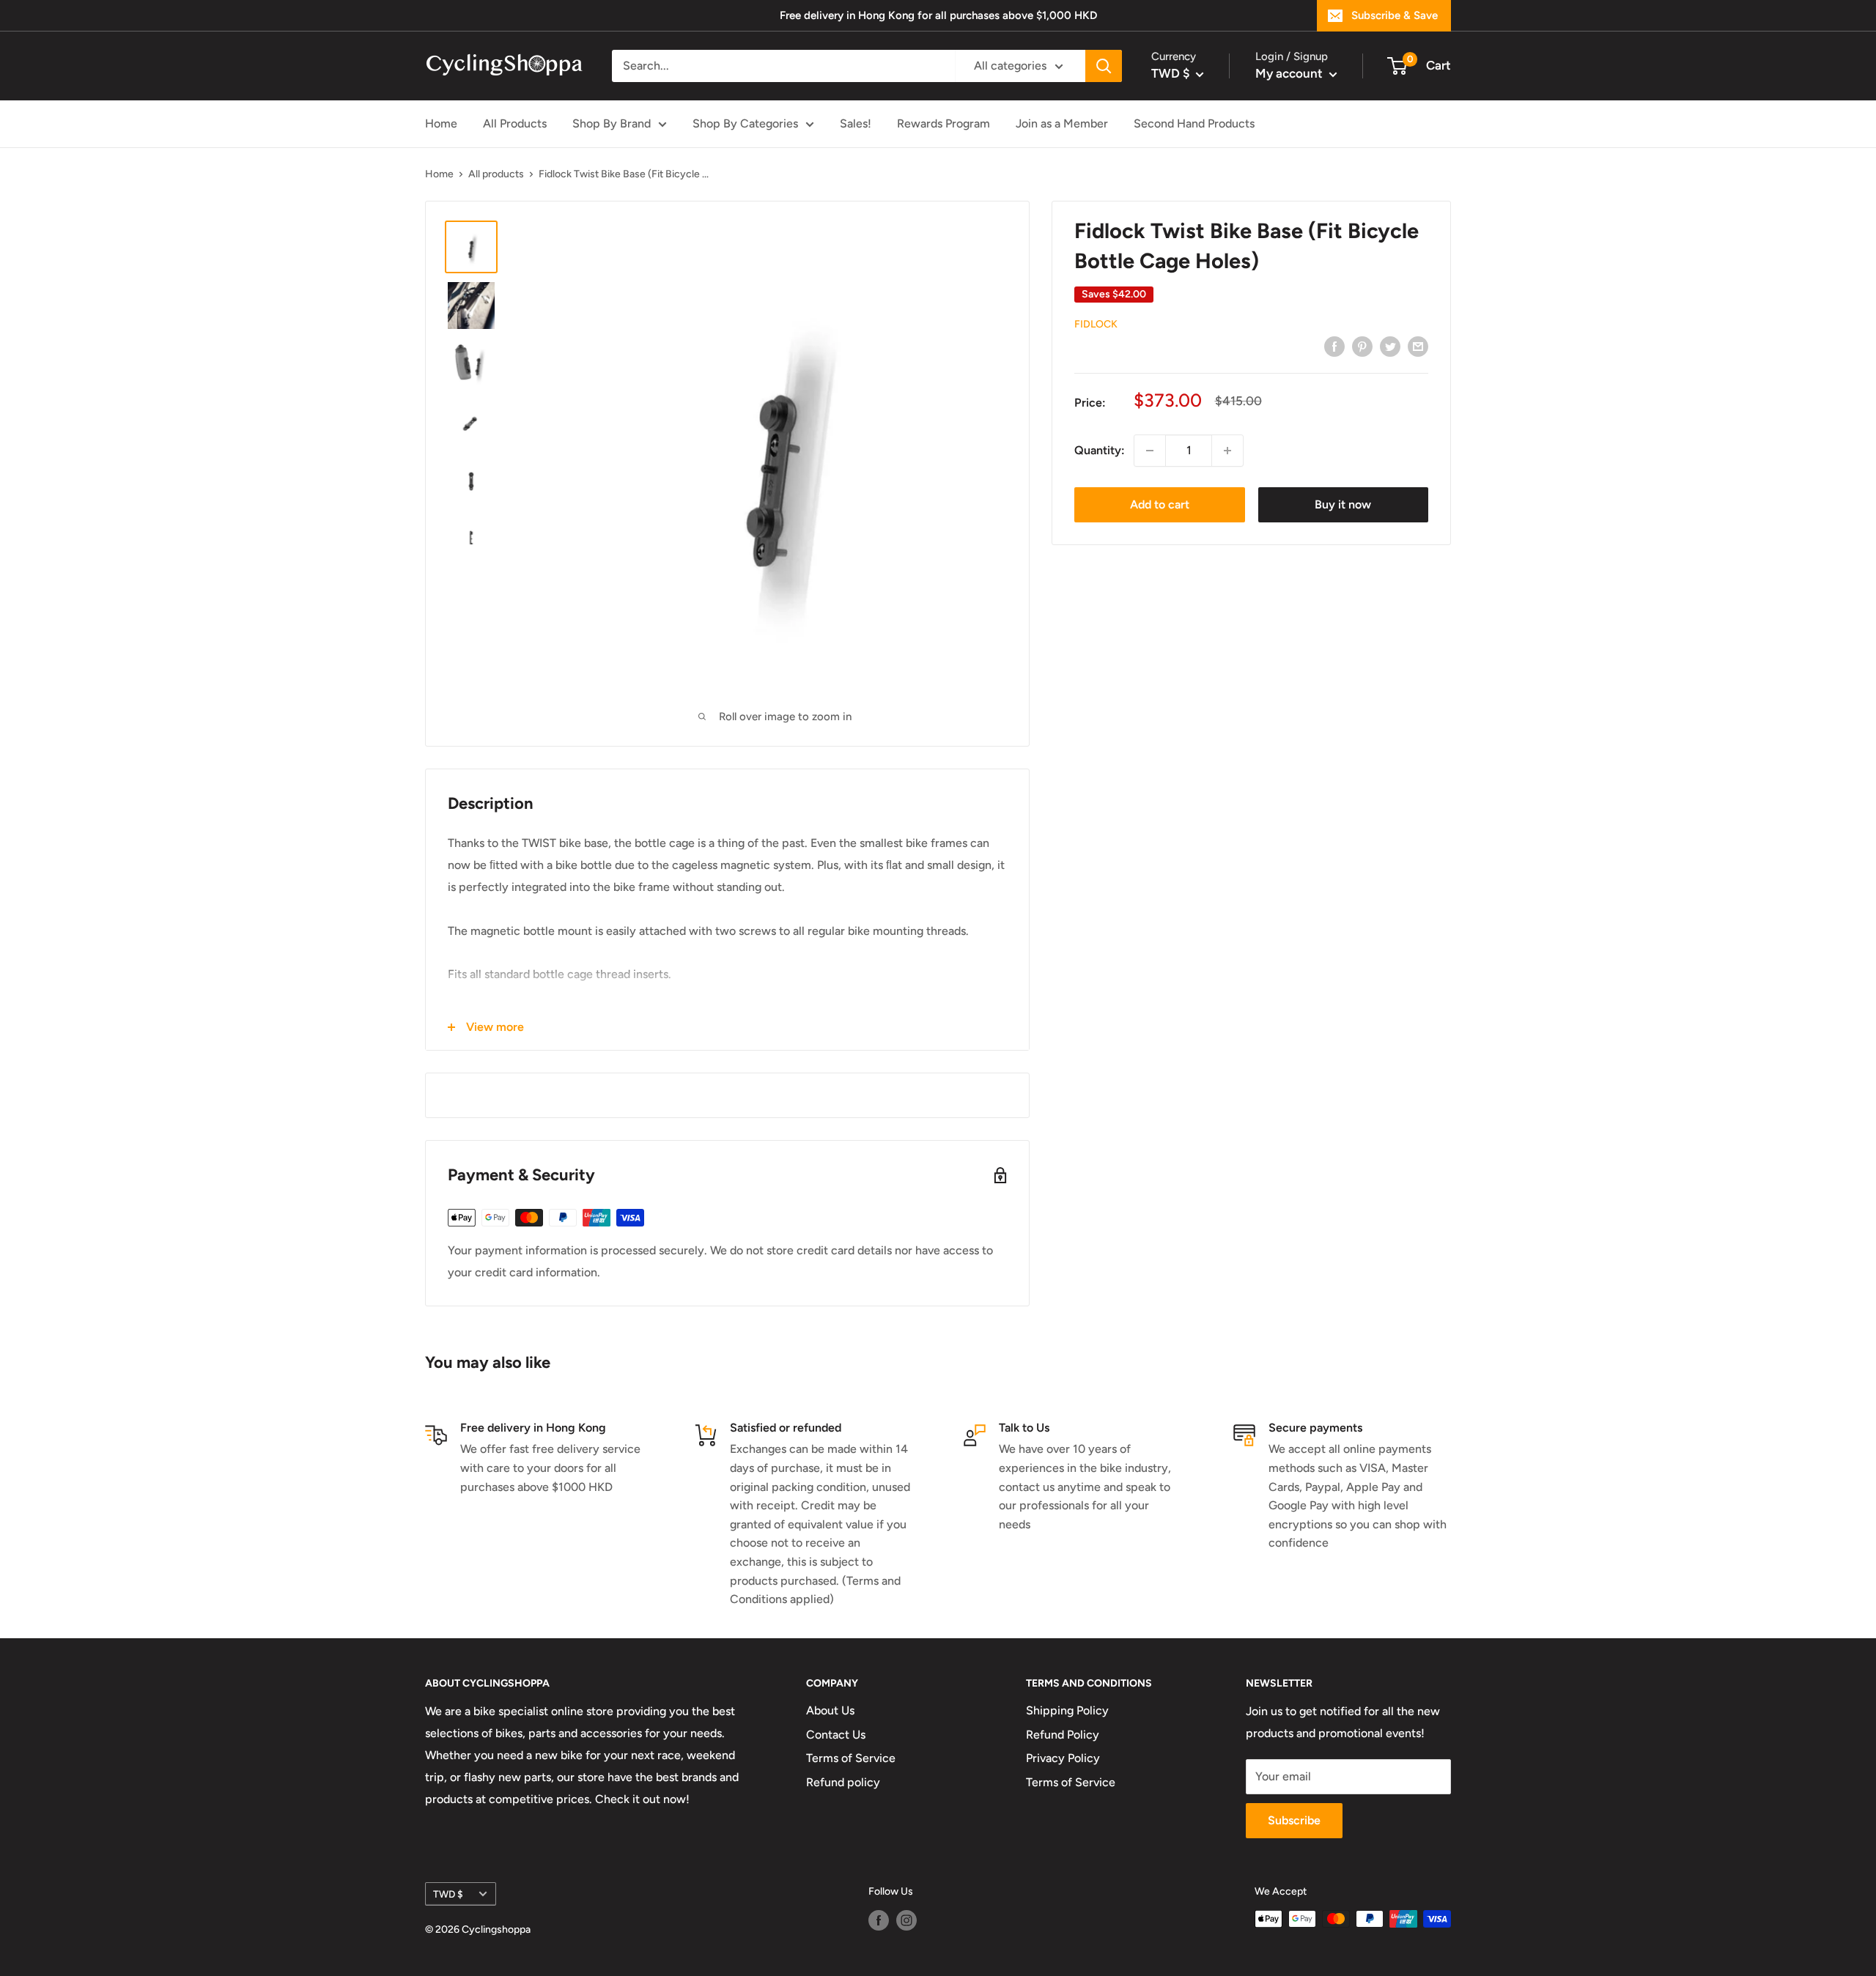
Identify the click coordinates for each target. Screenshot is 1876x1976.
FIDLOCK (1096, 324)
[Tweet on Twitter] (1390, 346)
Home (441, 123)
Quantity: (1100, 450)
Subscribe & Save (1395, 15)
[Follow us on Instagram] (906, 1920)
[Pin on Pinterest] (1362, 346)
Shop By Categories (745, 123)
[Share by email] (1418, 346)
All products (496, 174)
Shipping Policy (1067, 1710)
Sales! (856, 123)
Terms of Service (851, 1758)
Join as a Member (1062, 123)
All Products (515, 123)
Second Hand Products (1194, 123)
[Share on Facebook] (1334, 346)
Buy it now (1343, 504)
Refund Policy (1063, 1735)
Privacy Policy (1063, 1758)
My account (1290, 73)
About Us (830, 1710)
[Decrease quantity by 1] (1150, 451)
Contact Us (836, 1735)
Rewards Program (943, 123)
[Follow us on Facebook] (879, 1920)
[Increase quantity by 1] (1227, 451)
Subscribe (1294, 1820)
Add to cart (1160, 504)
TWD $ (448, 1894)
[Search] (1104, 66)
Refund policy (843, 1782)
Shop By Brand (612, 123)
